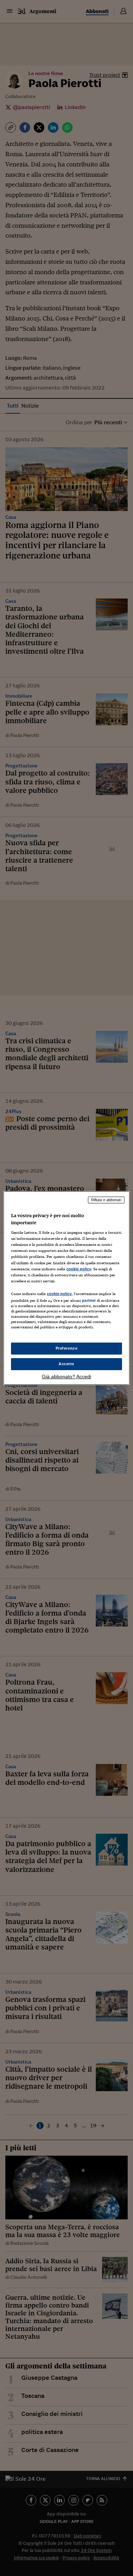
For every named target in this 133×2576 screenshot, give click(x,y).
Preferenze (67, 1348)
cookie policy (79, 1269)
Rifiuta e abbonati (106, 1200)
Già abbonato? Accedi (66, 1377)
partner (89, 1300)
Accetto (66, 1364)
